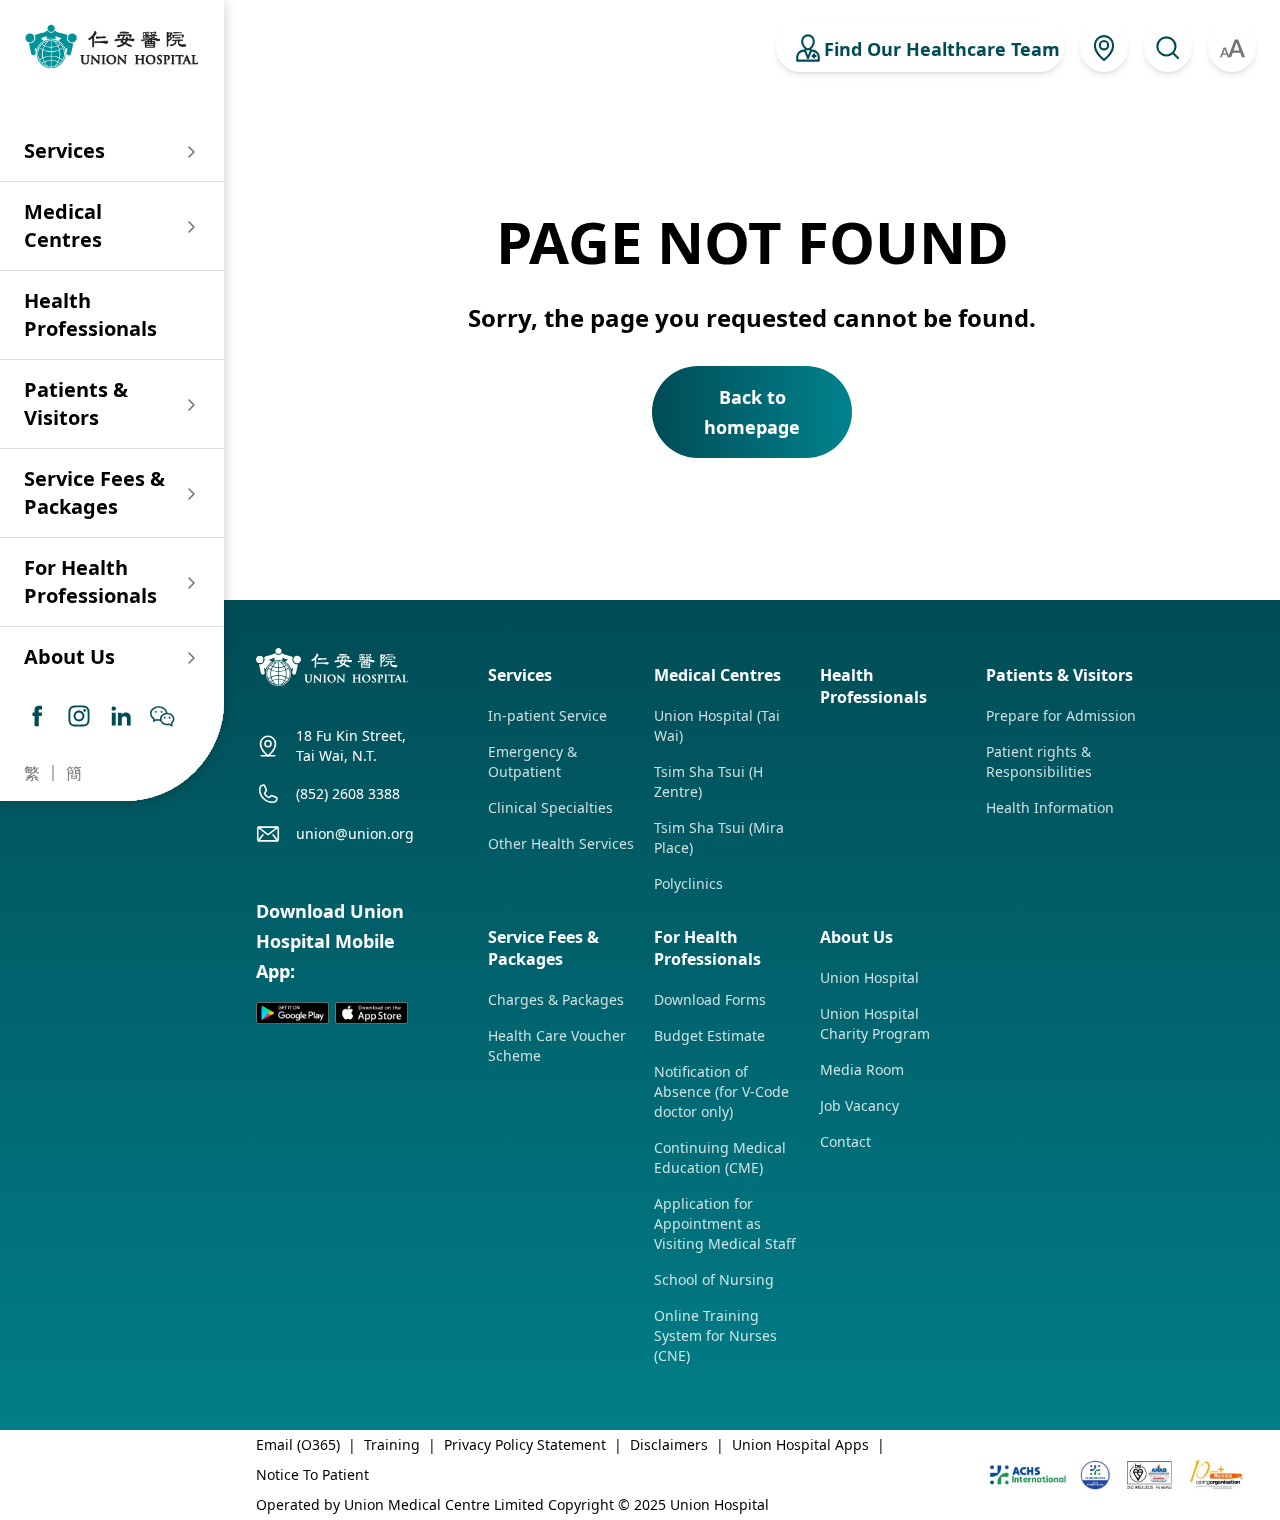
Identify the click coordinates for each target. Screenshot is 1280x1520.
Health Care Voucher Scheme (557, 1045)
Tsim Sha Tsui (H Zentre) (708, 781)
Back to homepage (752, 412)
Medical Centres (63, 225)
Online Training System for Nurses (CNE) (715, 1335)
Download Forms (710, 999)
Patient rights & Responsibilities (1039, 761)
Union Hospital (869, 977)
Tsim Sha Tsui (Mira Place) (719, 837)
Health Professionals (90, 314)
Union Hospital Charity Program (875, 1023)
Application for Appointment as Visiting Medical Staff (725, 1223)
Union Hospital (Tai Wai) (717, 725)
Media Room (862, 1069)
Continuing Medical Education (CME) (720, 1157)
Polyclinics (688, 883)
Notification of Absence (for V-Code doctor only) (721, 1091)
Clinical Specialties (550, 807)
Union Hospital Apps (800, 1444)
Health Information (1050, 807)
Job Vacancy (859, 1105)
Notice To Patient (312, 1474)
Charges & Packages (556, 999)
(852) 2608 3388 (348, 793)
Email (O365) (298, 1444)
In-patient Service (547, 715)
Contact (845, 1141)
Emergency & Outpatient (532, 761)
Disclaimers (669, 1444)
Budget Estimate (709, 1035)
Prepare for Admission (1061, 715)
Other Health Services (561, 843)
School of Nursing (714, 1279)
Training (392, 1444)
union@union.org (355, 833)
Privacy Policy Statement (525, 1444)
